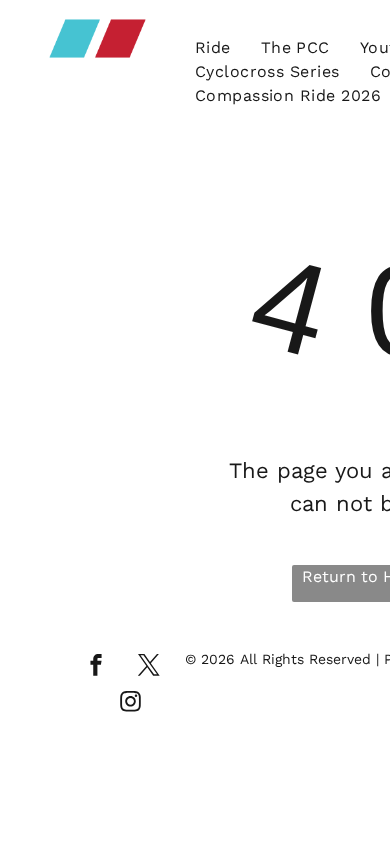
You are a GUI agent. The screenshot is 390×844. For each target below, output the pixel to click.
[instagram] (131, 704)
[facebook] (96, 667)
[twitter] (149, 667)
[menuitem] (213, 48)
